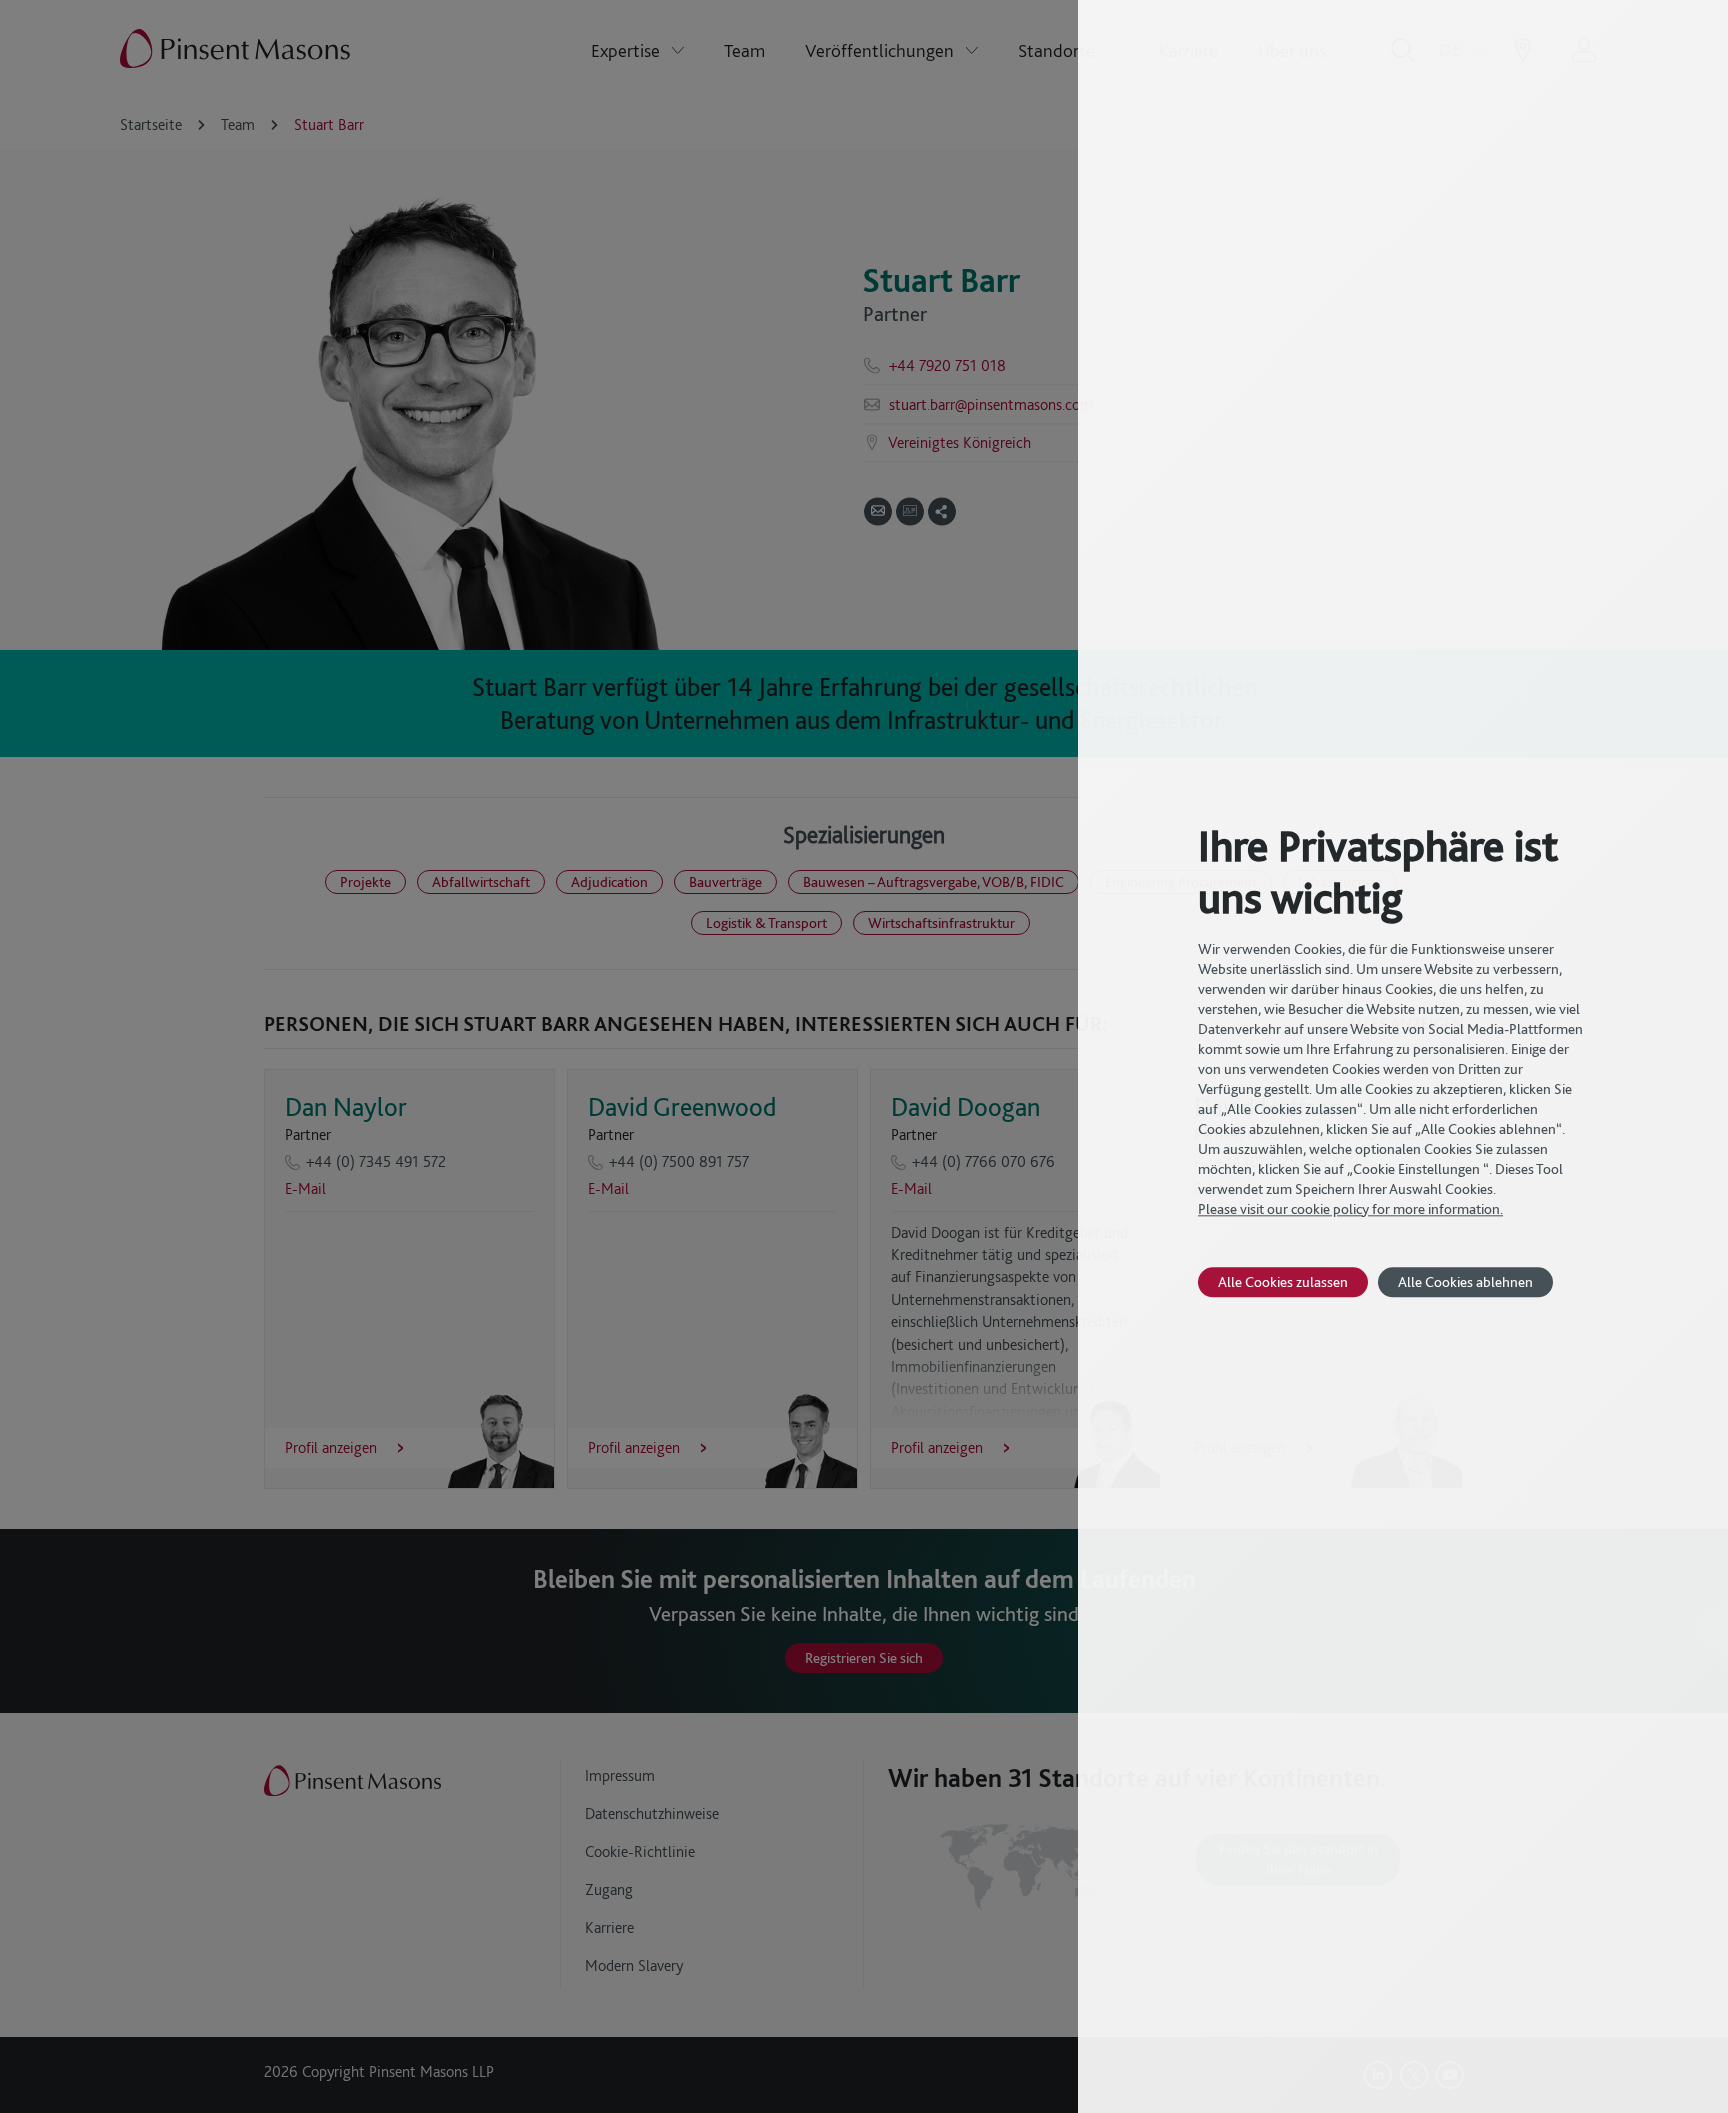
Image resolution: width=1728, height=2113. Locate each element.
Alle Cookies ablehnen (1465, 1281)
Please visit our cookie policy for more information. (1350, 1209)
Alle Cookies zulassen (1283, 1281)
